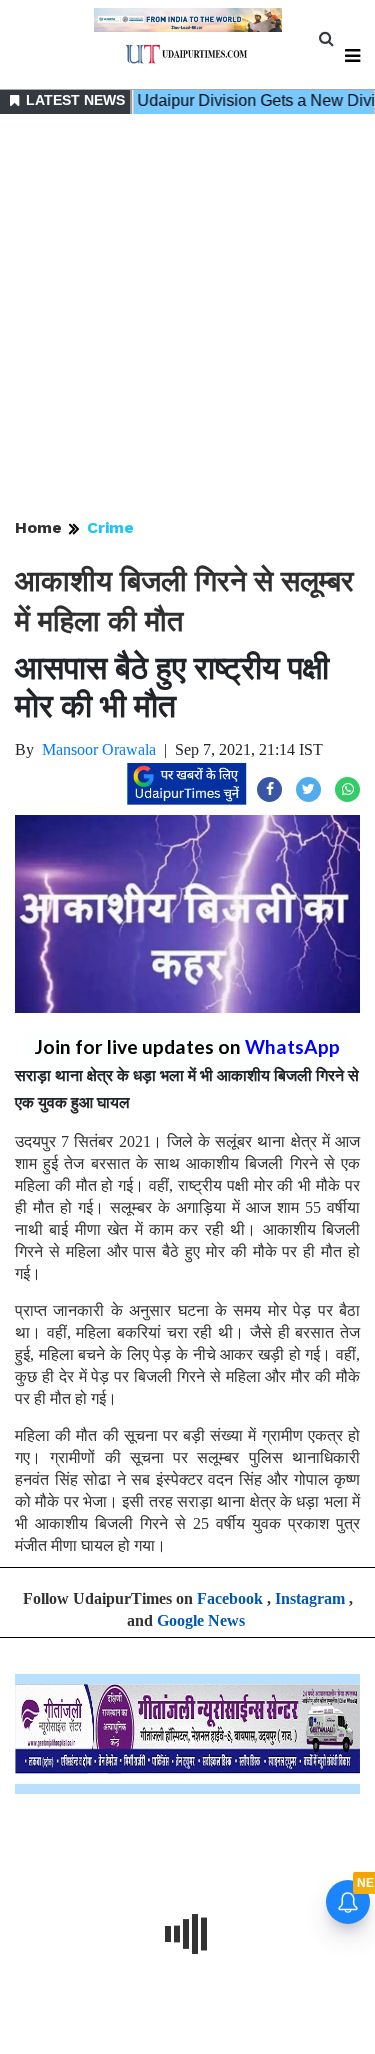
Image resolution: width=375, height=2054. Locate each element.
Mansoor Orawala (99, 749)
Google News (201, 1620)
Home (38, 527)
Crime (110, 527)
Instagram (310, 1598)
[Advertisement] (187, 317)
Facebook (230, 1598)
